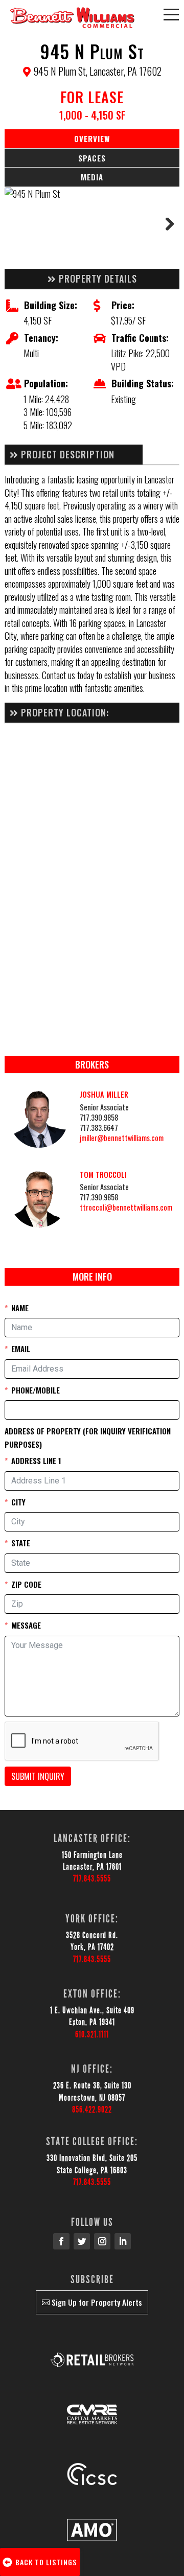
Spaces (92, 158)
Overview (92, 138)
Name (20, 1308)
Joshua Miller (104, 1094)
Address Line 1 (36, 1460)
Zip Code (26, 1584)
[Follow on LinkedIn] (123, 2241)
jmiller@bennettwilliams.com (122, 1138)
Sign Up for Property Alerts (97, 2302)
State (21, 1543)
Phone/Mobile (36, 1390)
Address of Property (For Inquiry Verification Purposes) (88, 1437)
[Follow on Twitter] (82, 2241)
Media (92, 177)
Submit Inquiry (38, 1776)
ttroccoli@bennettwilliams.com (126, 1207)
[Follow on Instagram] (102, 2241)
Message (26, 1625)
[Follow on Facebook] (61, 2241)
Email (21, 1349)
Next (164, 228)
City (18, 1502)
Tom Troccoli (103, 1175)
